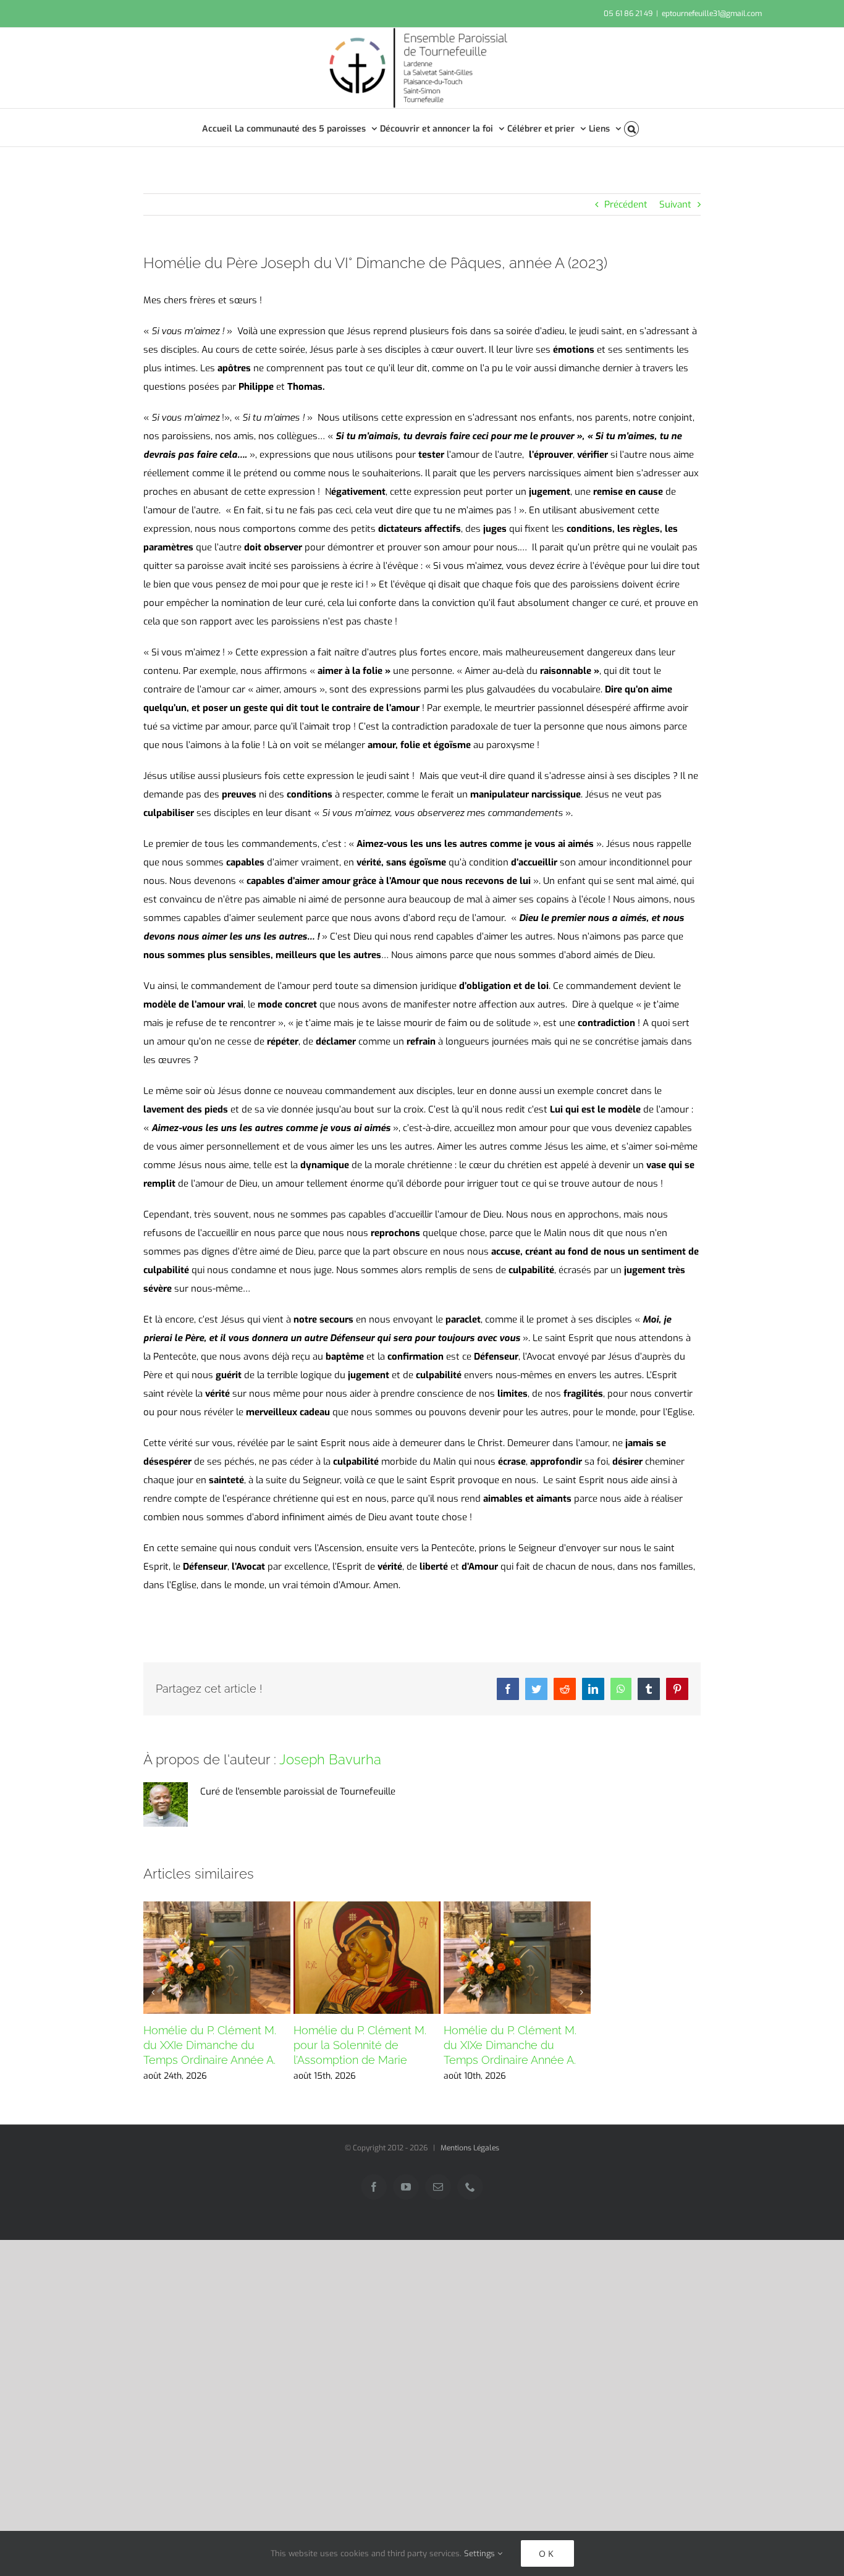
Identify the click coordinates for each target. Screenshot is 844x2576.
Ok (547, 2553)
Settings (481, 2553)
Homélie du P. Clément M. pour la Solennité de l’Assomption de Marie (360, 2045)
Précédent (626, 204)
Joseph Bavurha (330, 1759)
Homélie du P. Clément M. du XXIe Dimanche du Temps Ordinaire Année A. (210, 2045)
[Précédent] (153, 1992)
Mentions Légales (470, 2148)
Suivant (675, 204)
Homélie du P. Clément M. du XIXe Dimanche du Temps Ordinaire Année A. (510, 2045)
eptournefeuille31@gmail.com (712, 14)
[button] (632, 128)
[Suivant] (581, 1992)
